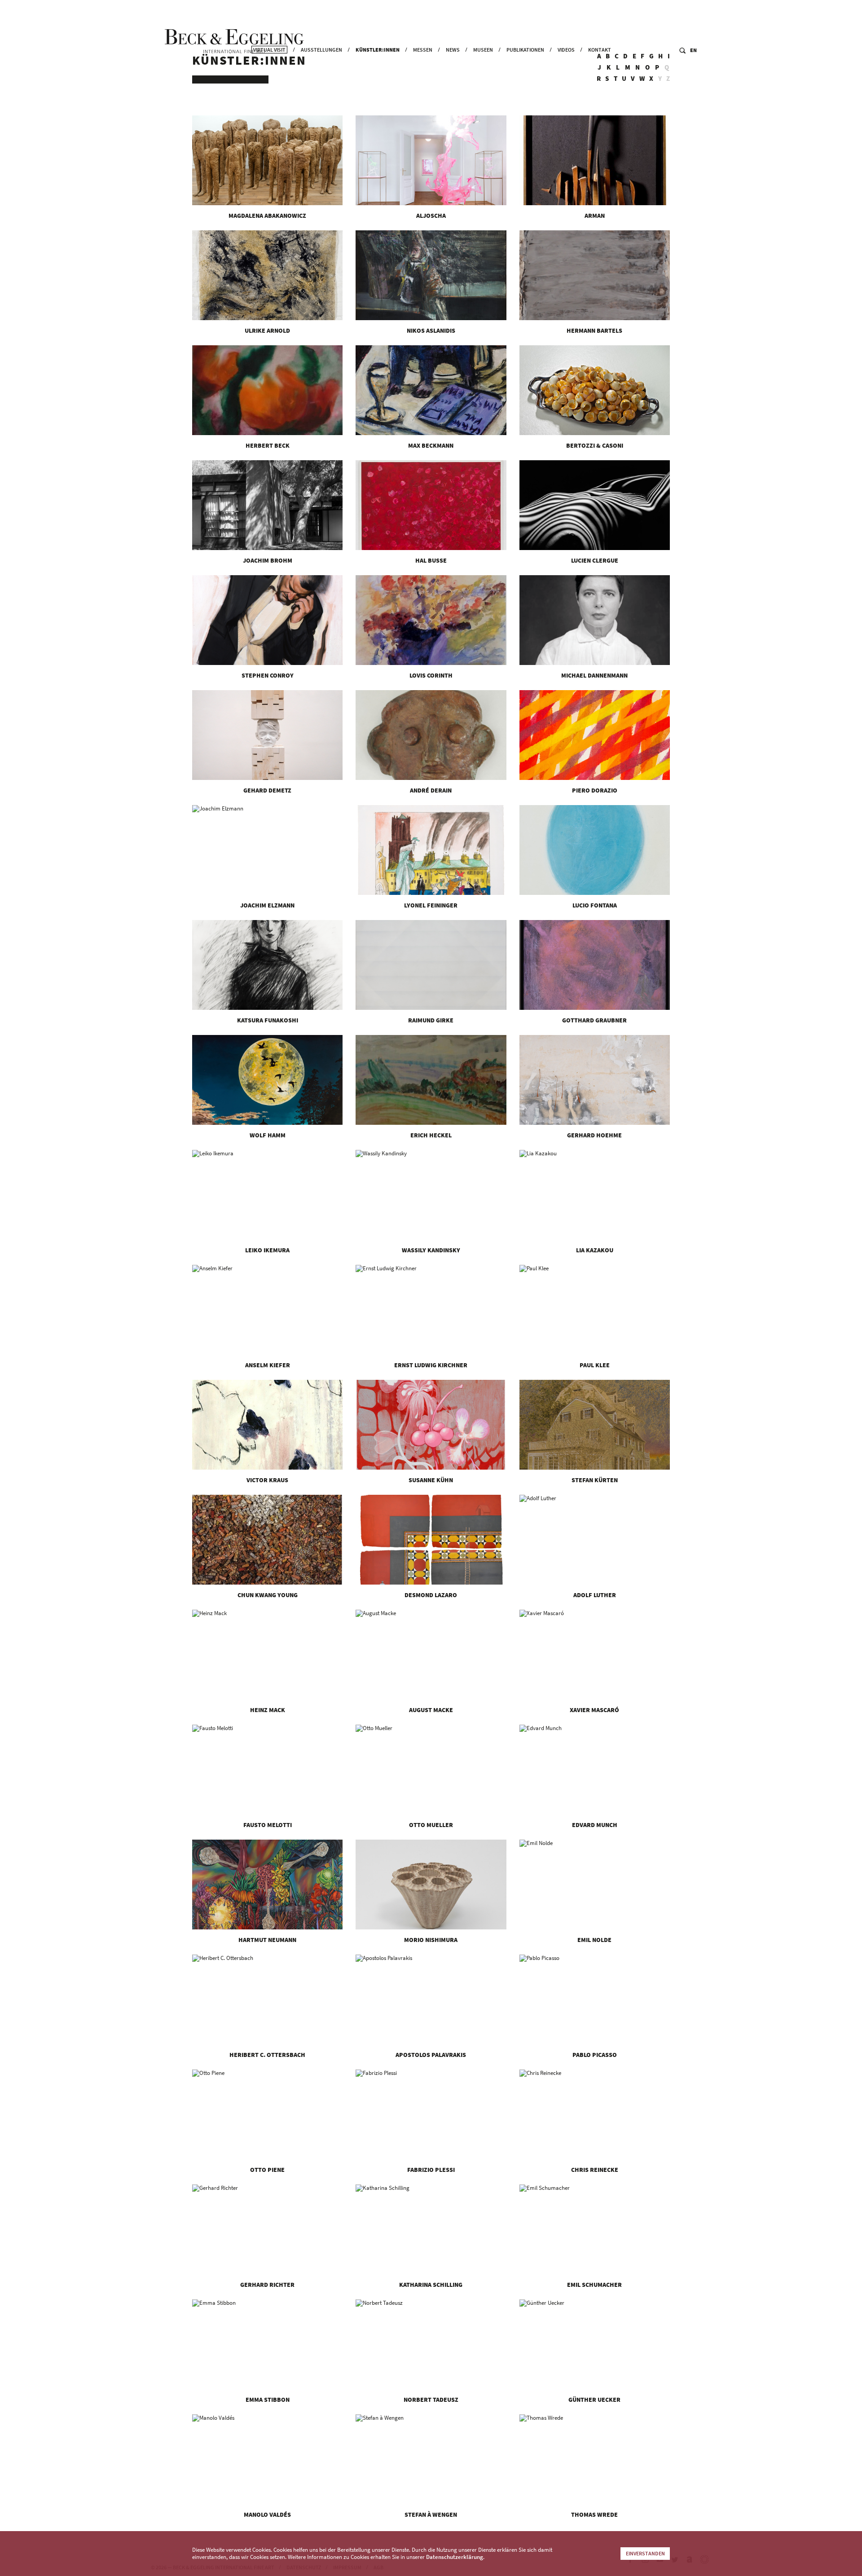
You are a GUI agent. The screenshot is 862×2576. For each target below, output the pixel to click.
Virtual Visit (269, 50)
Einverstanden (645, 2553)
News (453, 50)
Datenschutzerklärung (455, 2557)
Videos (566, 50)
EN (693, 50)
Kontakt (600, 50)
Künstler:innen (378, 50)
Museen (483, 50)
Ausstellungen (321, 50)
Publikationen (525, 50)
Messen (423, 50)
